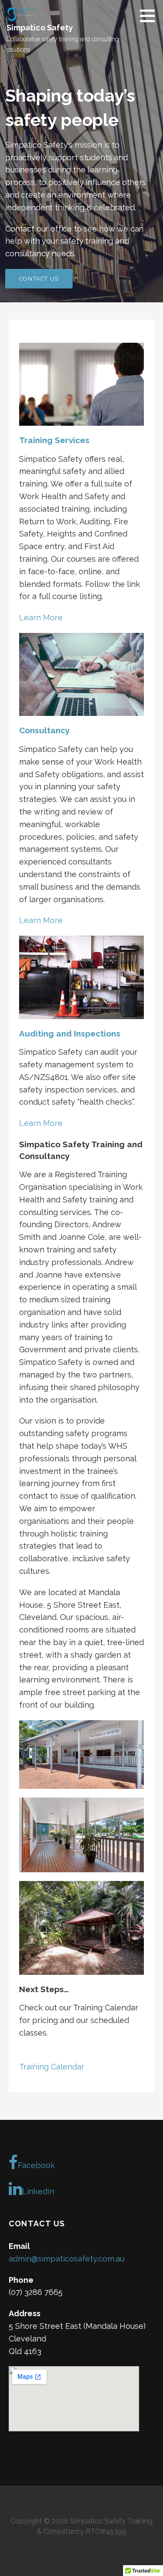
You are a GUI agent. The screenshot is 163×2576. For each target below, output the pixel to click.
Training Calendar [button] (52, 2067)
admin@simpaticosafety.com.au (67, 2259)
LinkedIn (38, 2191)
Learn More (41, 618)
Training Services (54, 440)
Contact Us (39, 279)
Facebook (36, 2165)
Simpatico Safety (40, 28)
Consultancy (44, 730)
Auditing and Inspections (70, 1033)
